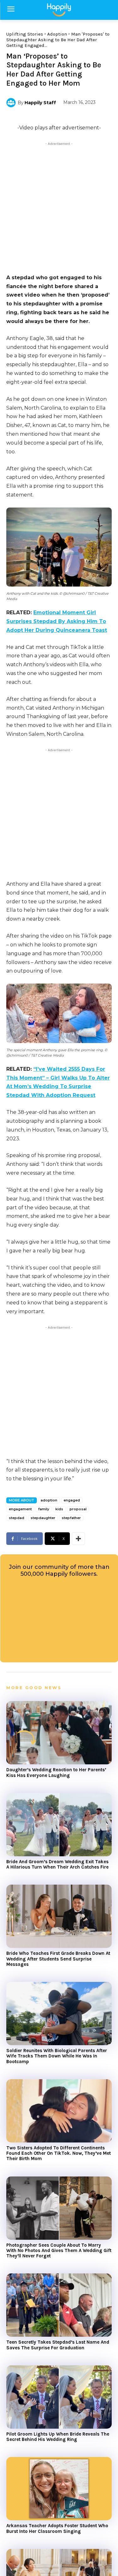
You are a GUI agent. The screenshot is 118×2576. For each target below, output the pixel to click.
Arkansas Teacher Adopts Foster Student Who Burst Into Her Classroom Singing (57, 2528)
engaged (72, 1500)
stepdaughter (43, 1518)
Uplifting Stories (25, 34)
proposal (78, 1509)
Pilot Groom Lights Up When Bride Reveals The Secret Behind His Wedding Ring (58, 2437)
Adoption (57, 34)
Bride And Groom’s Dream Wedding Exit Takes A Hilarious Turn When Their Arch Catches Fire (57, 1864)
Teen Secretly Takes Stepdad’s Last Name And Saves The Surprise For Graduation (58, 2345)
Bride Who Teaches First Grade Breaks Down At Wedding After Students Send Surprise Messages (58, 1959)
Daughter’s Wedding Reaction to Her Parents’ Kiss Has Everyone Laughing (56, 1772)
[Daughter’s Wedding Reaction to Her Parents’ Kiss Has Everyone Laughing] (59, 1733)
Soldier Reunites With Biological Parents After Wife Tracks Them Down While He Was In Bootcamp (57, 2056)
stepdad (17, 1518)
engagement (20, 1509)
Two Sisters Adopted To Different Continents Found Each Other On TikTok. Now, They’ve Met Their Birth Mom (59, 2153)
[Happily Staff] (12, 103)
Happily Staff (40, 103)
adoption (49, 1500)
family (44, 1509)
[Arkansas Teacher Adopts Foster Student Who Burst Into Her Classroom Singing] (59, 2489)
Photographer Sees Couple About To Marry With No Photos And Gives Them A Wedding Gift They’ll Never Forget (59, 2251)
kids (59, 1509)
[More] (78, 1539)
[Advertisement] (59, 206)
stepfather (71, 1518)
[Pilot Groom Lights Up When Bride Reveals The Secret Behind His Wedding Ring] (59, 2397)
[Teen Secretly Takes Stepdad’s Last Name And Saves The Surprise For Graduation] (59, 2305)
